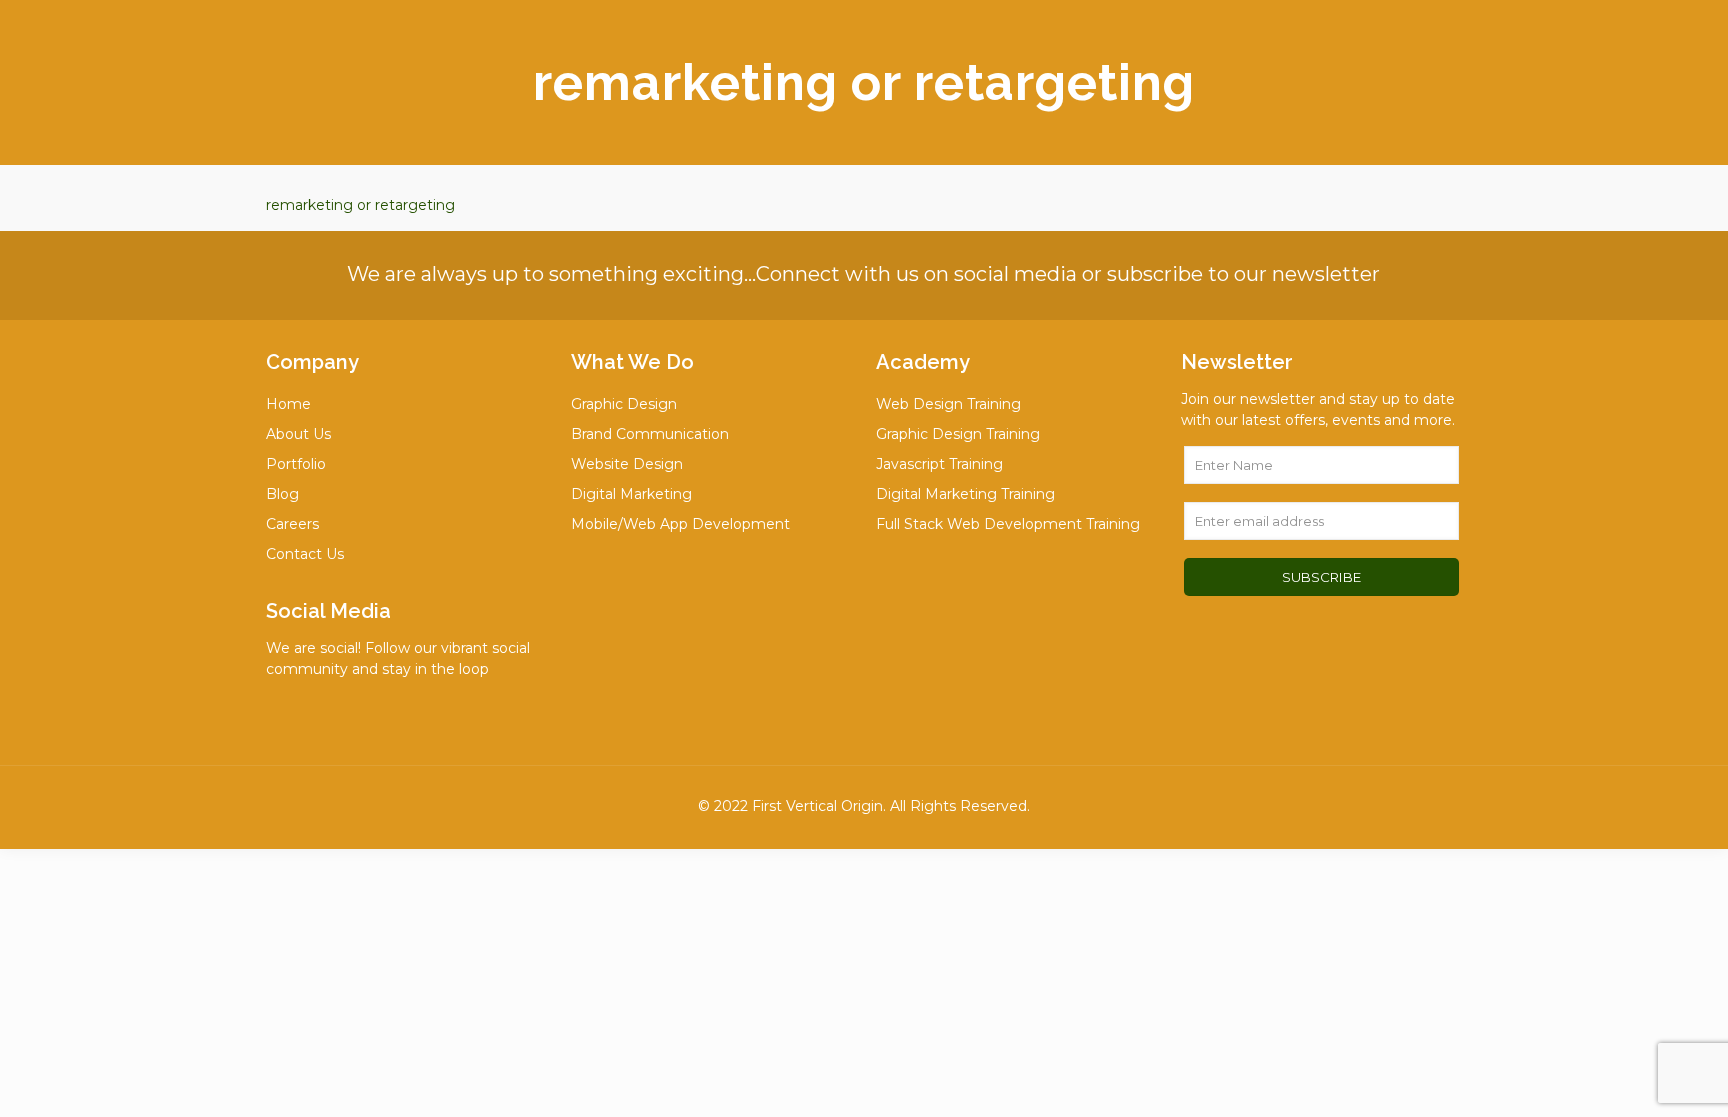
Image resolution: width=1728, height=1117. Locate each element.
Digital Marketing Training (965, 494)
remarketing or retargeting (360, 205)
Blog (282, 494)
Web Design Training (948, 404)
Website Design (627, 464)
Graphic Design (624, 404)
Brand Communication (650, 434)
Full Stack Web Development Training (1008, 524)
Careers (292, 524)
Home (288, 404)
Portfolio (296, 464)
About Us (298, 434)
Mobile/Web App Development (680, 524)
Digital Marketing (631, 494)
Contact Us (305, 554)
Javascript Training (939, 464)
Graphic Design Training (958, 434)
